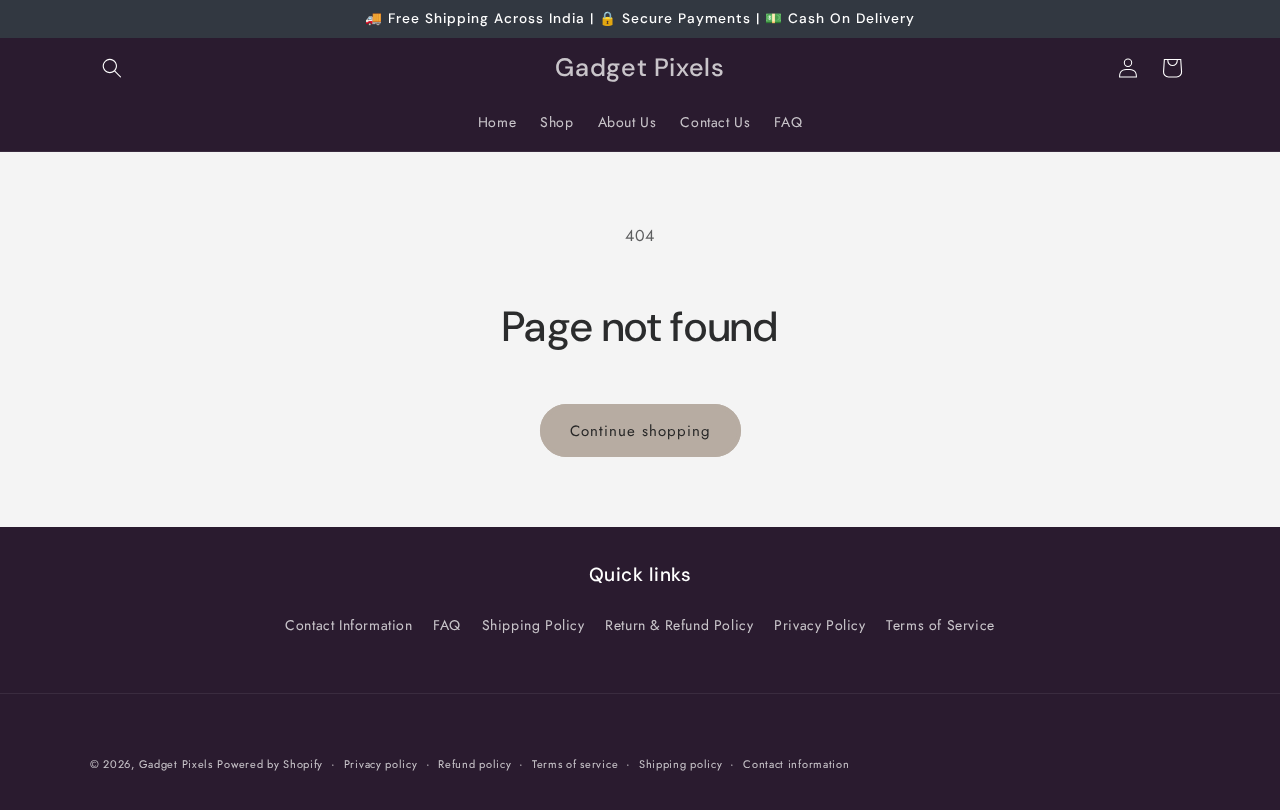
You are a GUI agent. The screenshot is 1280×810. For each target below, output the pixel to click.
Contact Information (348, 625)
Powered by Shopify (270, 764)
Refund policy (474, 764)
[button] (112, 68)
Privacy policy (381, 764)
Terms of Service (940, 625)
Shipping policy (681, 764)
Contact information (796, 764)
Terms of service (575, 764)
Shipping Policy (533, 625)
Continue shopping (640, 431)
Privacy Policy (819, 625)
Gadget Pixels (176, 764)
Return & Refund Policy (679, 625)
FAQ (447, 625)
